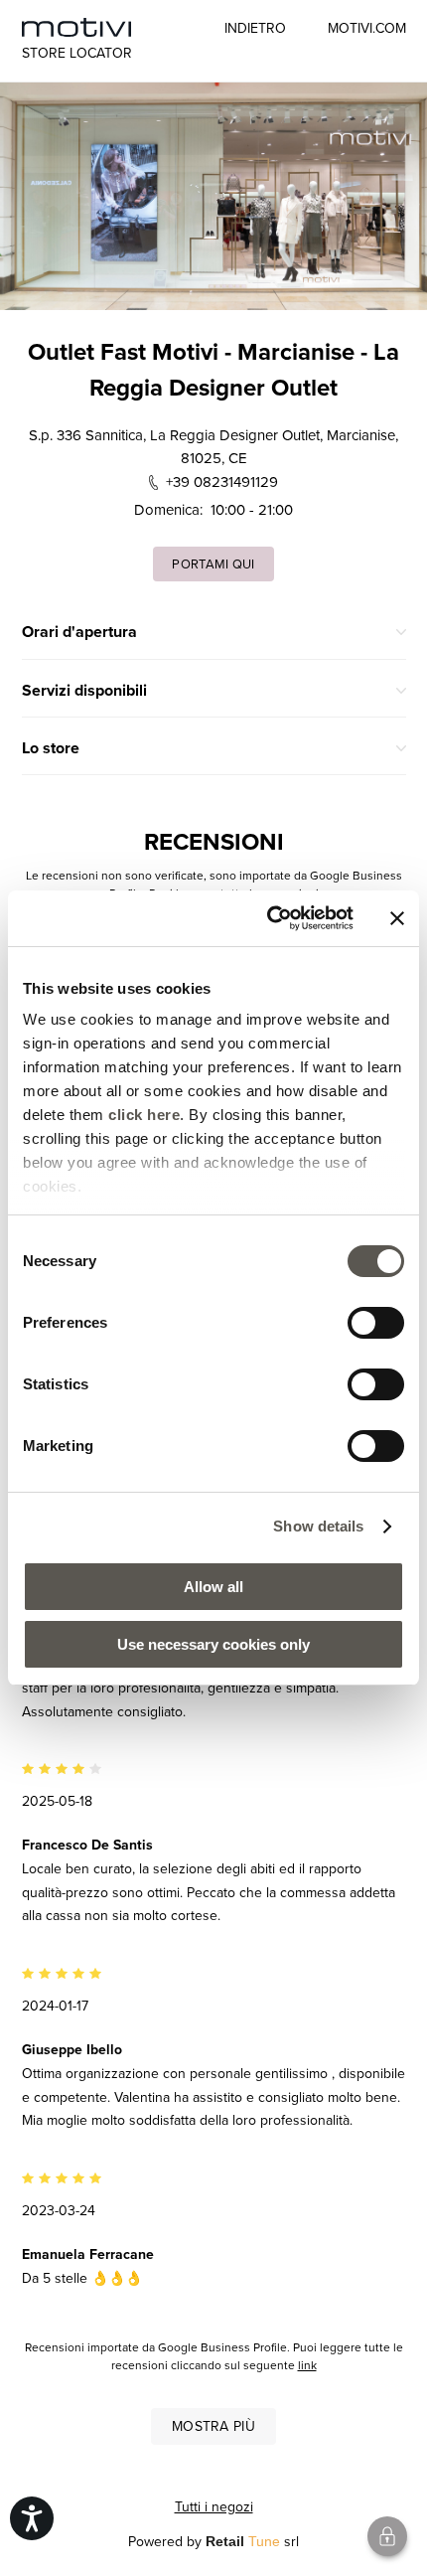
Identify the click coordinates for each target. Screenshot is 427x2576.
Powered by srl (213, 2541)
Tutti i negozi (214, 2506)
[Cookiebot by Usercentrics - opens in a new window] (269, 918)
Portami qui (213, 563)
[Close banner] (397, 918)
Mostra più (213, 2426)
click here (144, 1115)
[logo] (76, 27)
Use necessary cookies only (213, 1644)
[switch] (376, 1323)
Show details (318, 1526)
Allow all (213, 1587)
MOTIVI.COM (367, 28)
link (307, 2365)
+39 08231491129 (222, 482)
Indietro (255, 28)
